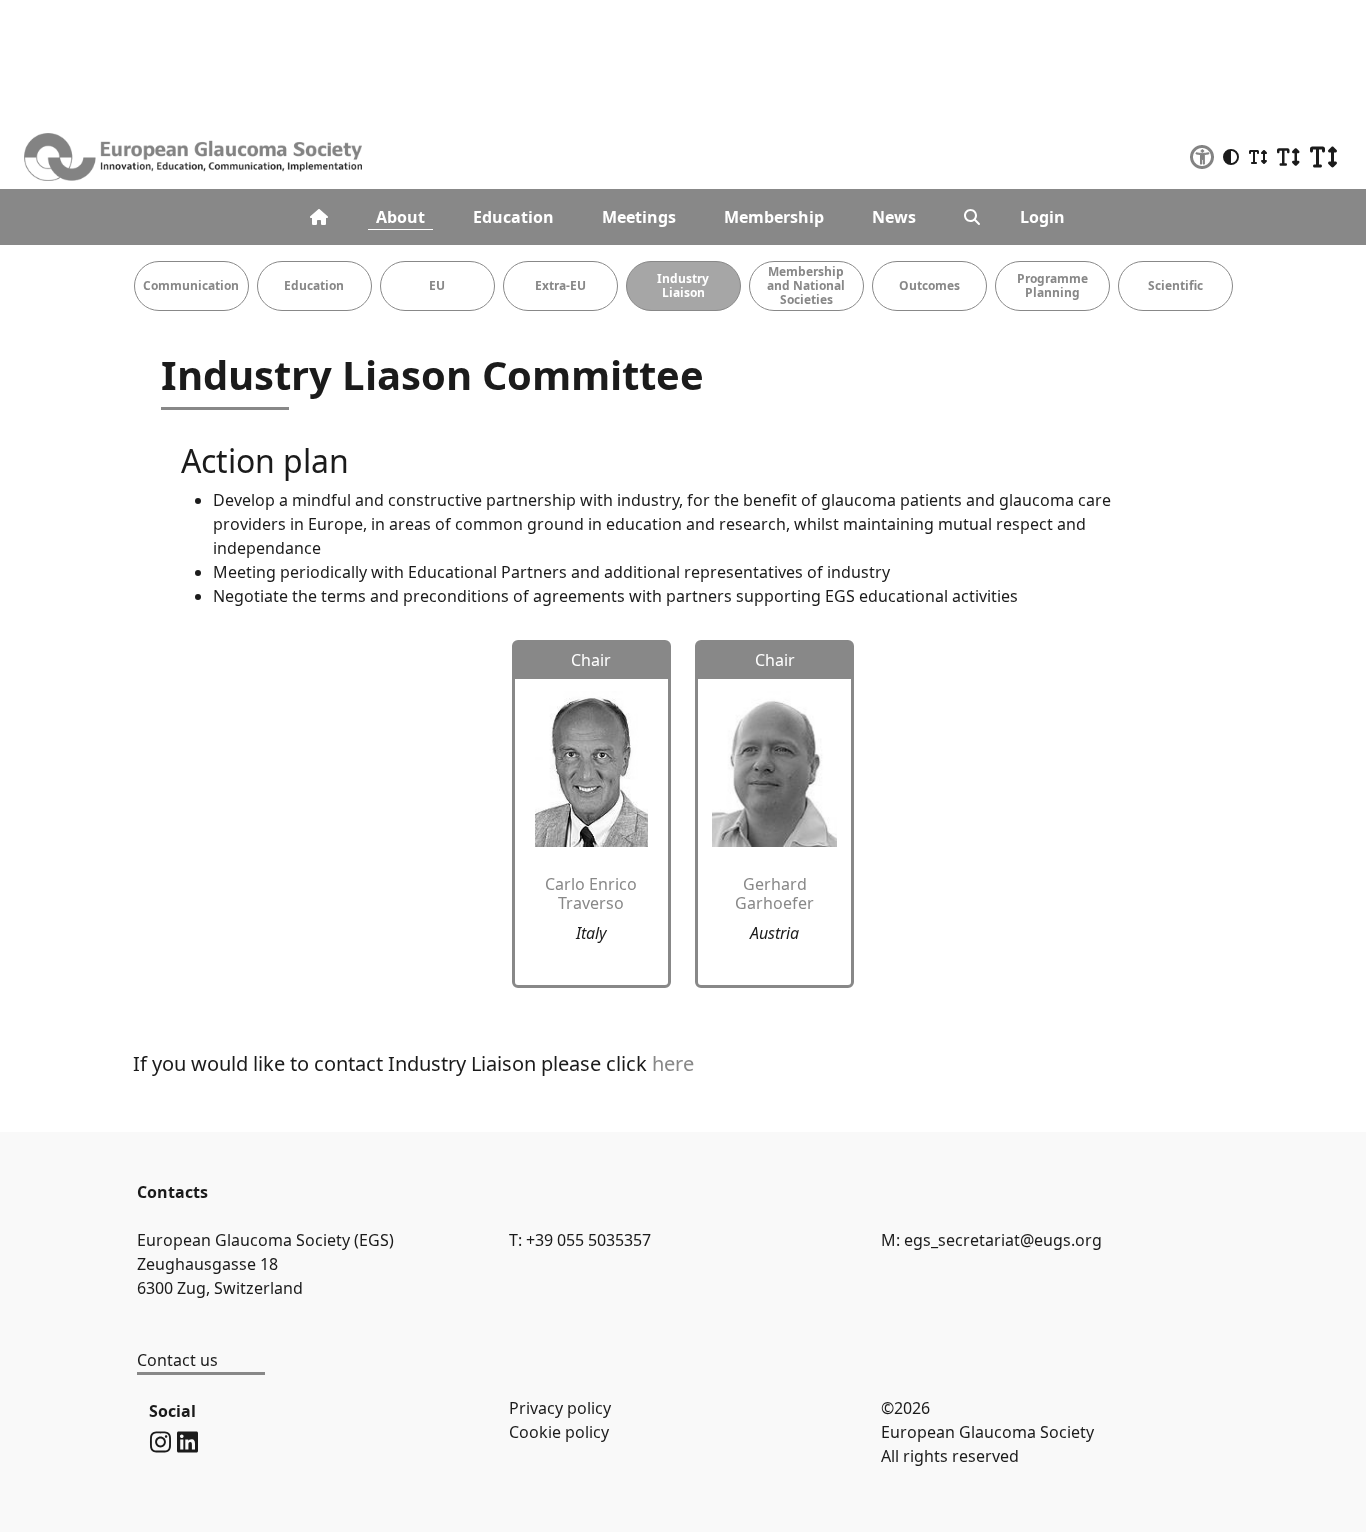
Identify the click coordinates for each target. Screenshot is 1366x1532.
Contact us (177, 1360)
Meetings (639, 217)
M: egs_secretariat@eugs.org (991, 1240)
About (400, 217)
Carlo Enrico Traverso (591, 893)
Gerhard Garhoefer (774, 893)
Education (513, 217)
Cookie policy (559, 1432)
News (894, 217)
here (673, 1063)
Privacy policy (560, 1408)
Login (1042, 217)
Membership (774, 217)
